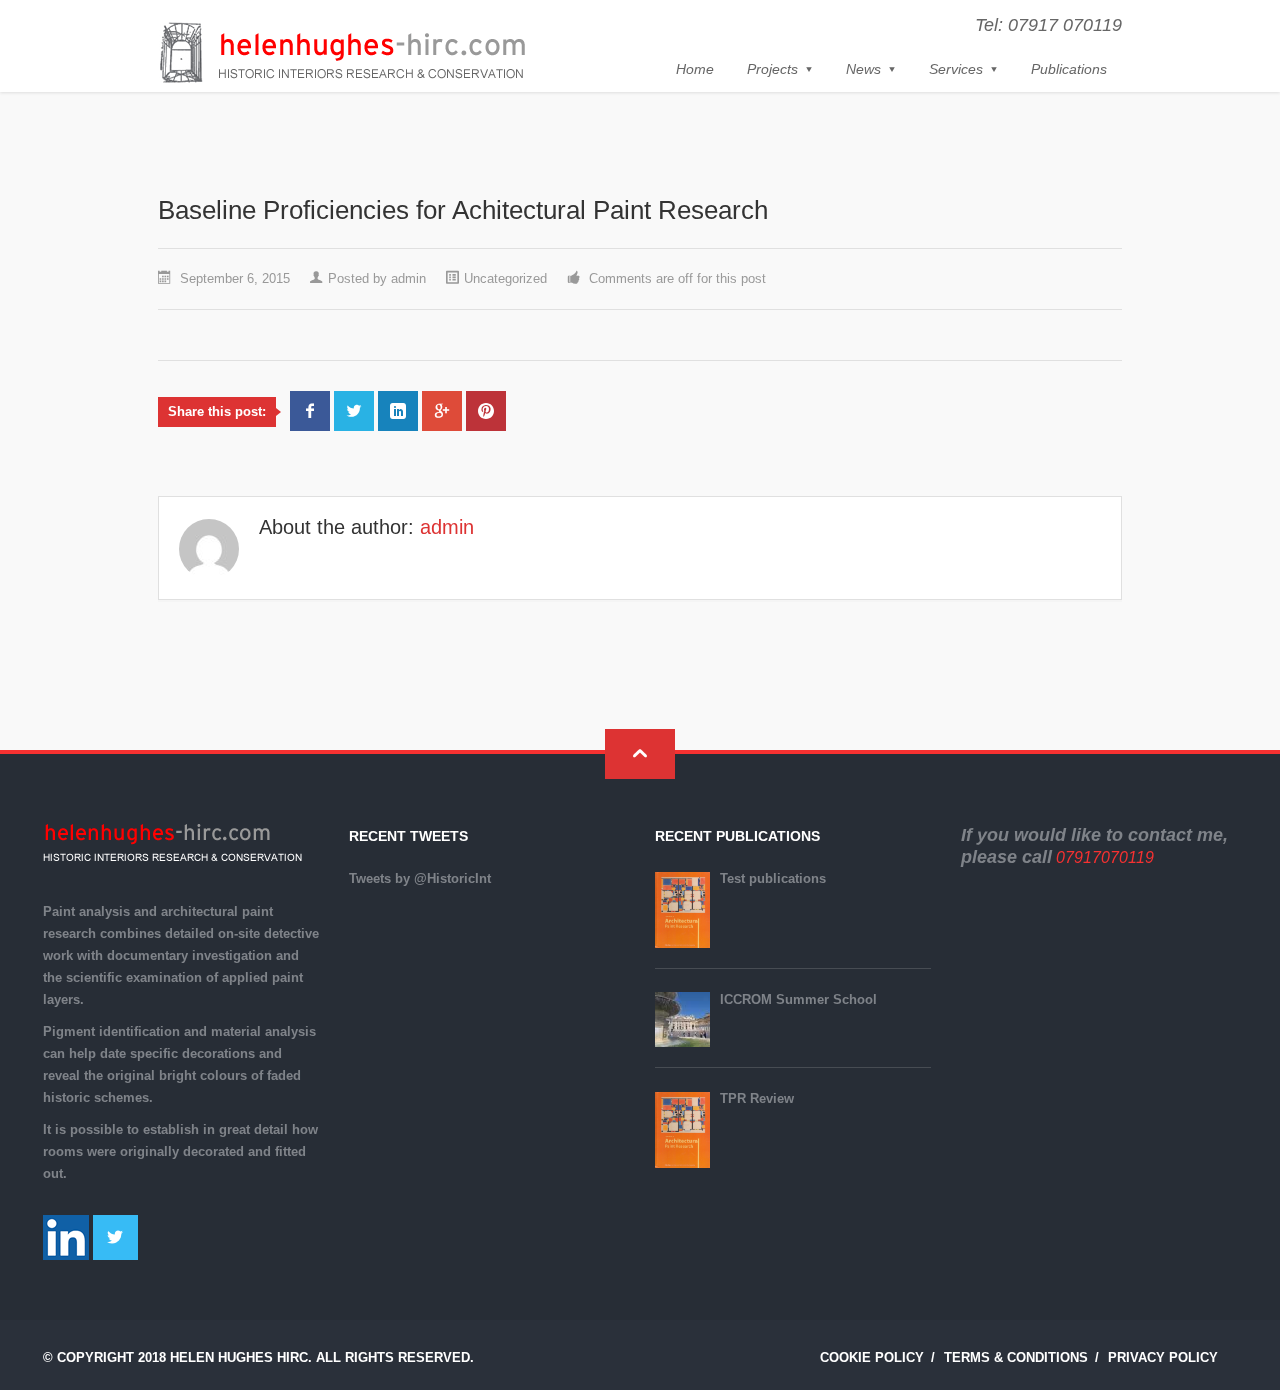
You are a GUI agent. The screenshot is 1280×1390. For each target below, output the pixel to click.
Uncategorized (505, 278)
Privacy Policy (1163, 1357)
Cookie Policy (872, 1357)
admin (408, 278)
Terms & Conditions (1016, 1357)
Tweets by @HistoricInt (420, 878)
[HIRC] (342, 53)
